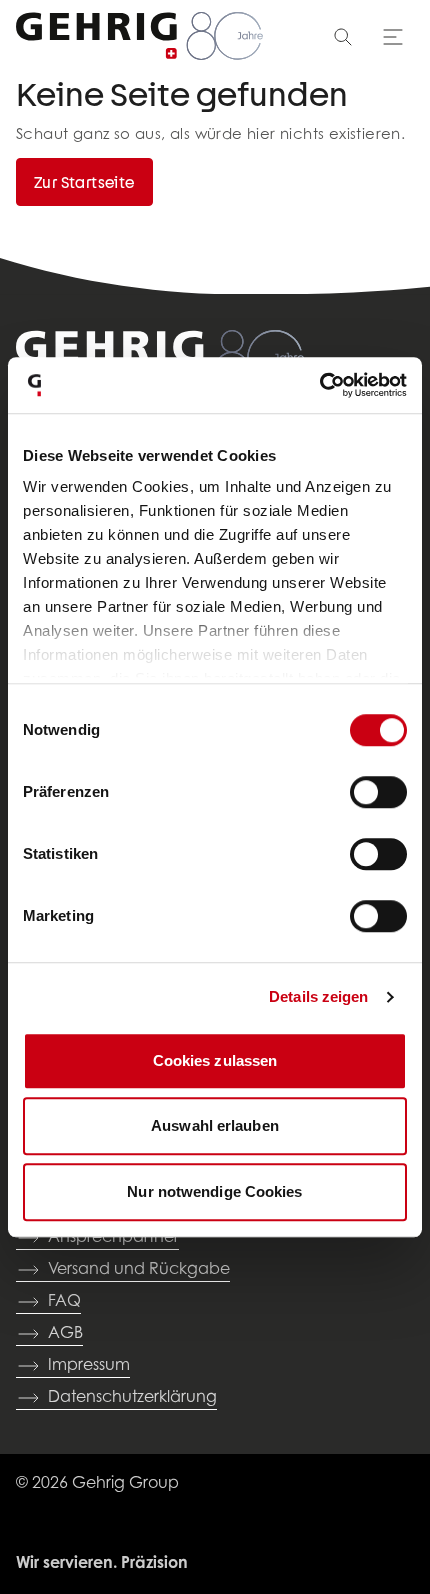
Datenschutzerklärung (132, 1398)
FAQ (64, 1302)
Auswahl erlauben (215, 1125)
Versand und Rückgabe (139, 1270)
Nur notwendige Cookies (214, 1191)
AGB (65, 1334)
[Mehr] (393, 37)
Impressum (89, 1366)
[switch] (378, 792)
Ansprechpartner (113, 1238)
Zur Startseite (84, 182)
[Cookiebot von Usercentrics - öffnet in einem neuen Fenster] (319, 385)
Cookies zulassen (215, 1060)
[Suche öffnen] (343, 37)
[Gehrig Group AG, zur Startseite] (139, 37)
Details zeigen (318, 996)
